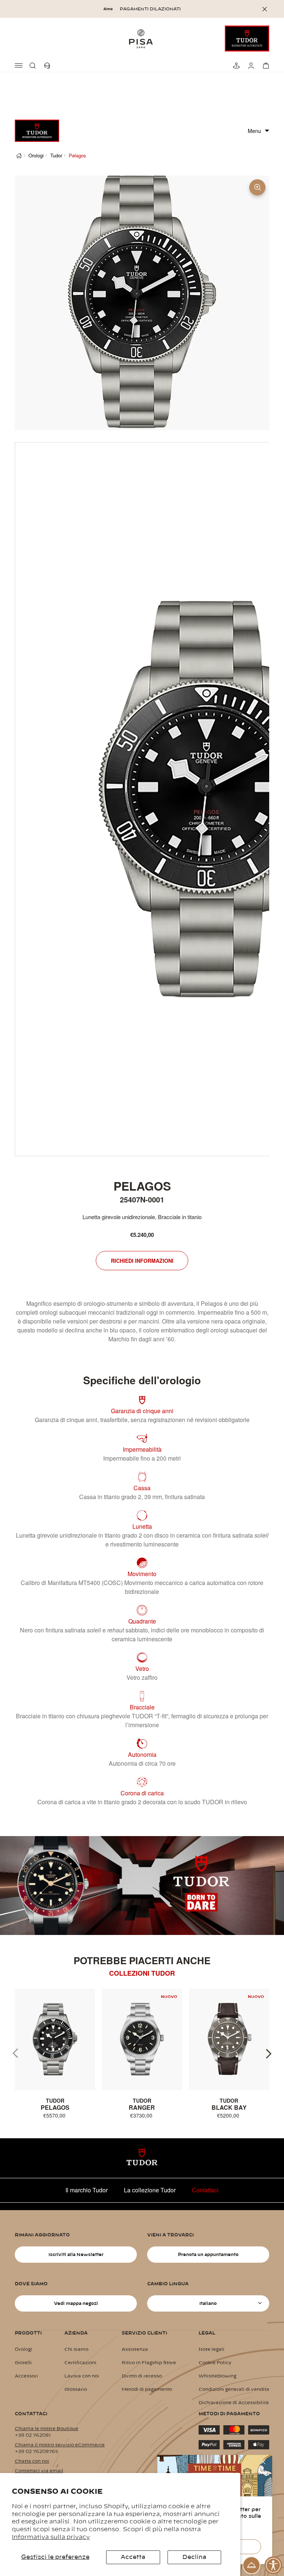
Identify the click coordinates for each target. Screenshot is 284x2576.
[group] (55, 2054)
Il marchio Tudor (87, 2190)
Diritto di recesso (142, 2376)
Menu (254, 131)
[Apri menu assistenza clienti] (251, 2565)
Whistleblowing (217, 2376)
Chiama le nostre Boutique (47, 2429)
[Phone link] (49, 66)
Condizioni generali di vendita (234, 2389)
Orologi (36, 155)
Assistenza (135, 2349)
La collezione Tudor (150, 2190)
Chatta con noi (32, 2461)
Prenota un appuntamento (208, 2255)
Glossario (76, 2389)
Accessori (26, 2376)
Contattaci (205, 2190)
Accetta (133, 2557)
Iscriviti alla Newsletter (76, 2255)
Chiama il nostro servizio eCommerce (60, 2445)
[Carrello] (265, 66)
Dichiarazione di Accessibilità (234, 2403)
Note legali (212, 2349)
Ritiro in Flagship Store (149, 2363)
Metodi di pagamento (147, 2389)
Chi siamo (76, 2349)
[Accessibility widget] (273, 2565)
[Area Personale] (250, 66)
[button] (34, 66)
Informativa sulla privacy (51, 2537)
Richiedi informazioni (142, 1261)
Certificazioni (80, 2363)
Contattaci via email (39, 2471)
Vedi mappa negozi (76, 2303)
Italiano (208, 2303)
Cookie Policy (215, 2363)
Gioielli (23, 2363)
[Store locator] (235, 66)
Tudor (56, 155)
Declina (194, 2557)
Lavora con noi (82, 2376)
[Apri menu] (19, 66)
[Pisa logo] (142, 39)
